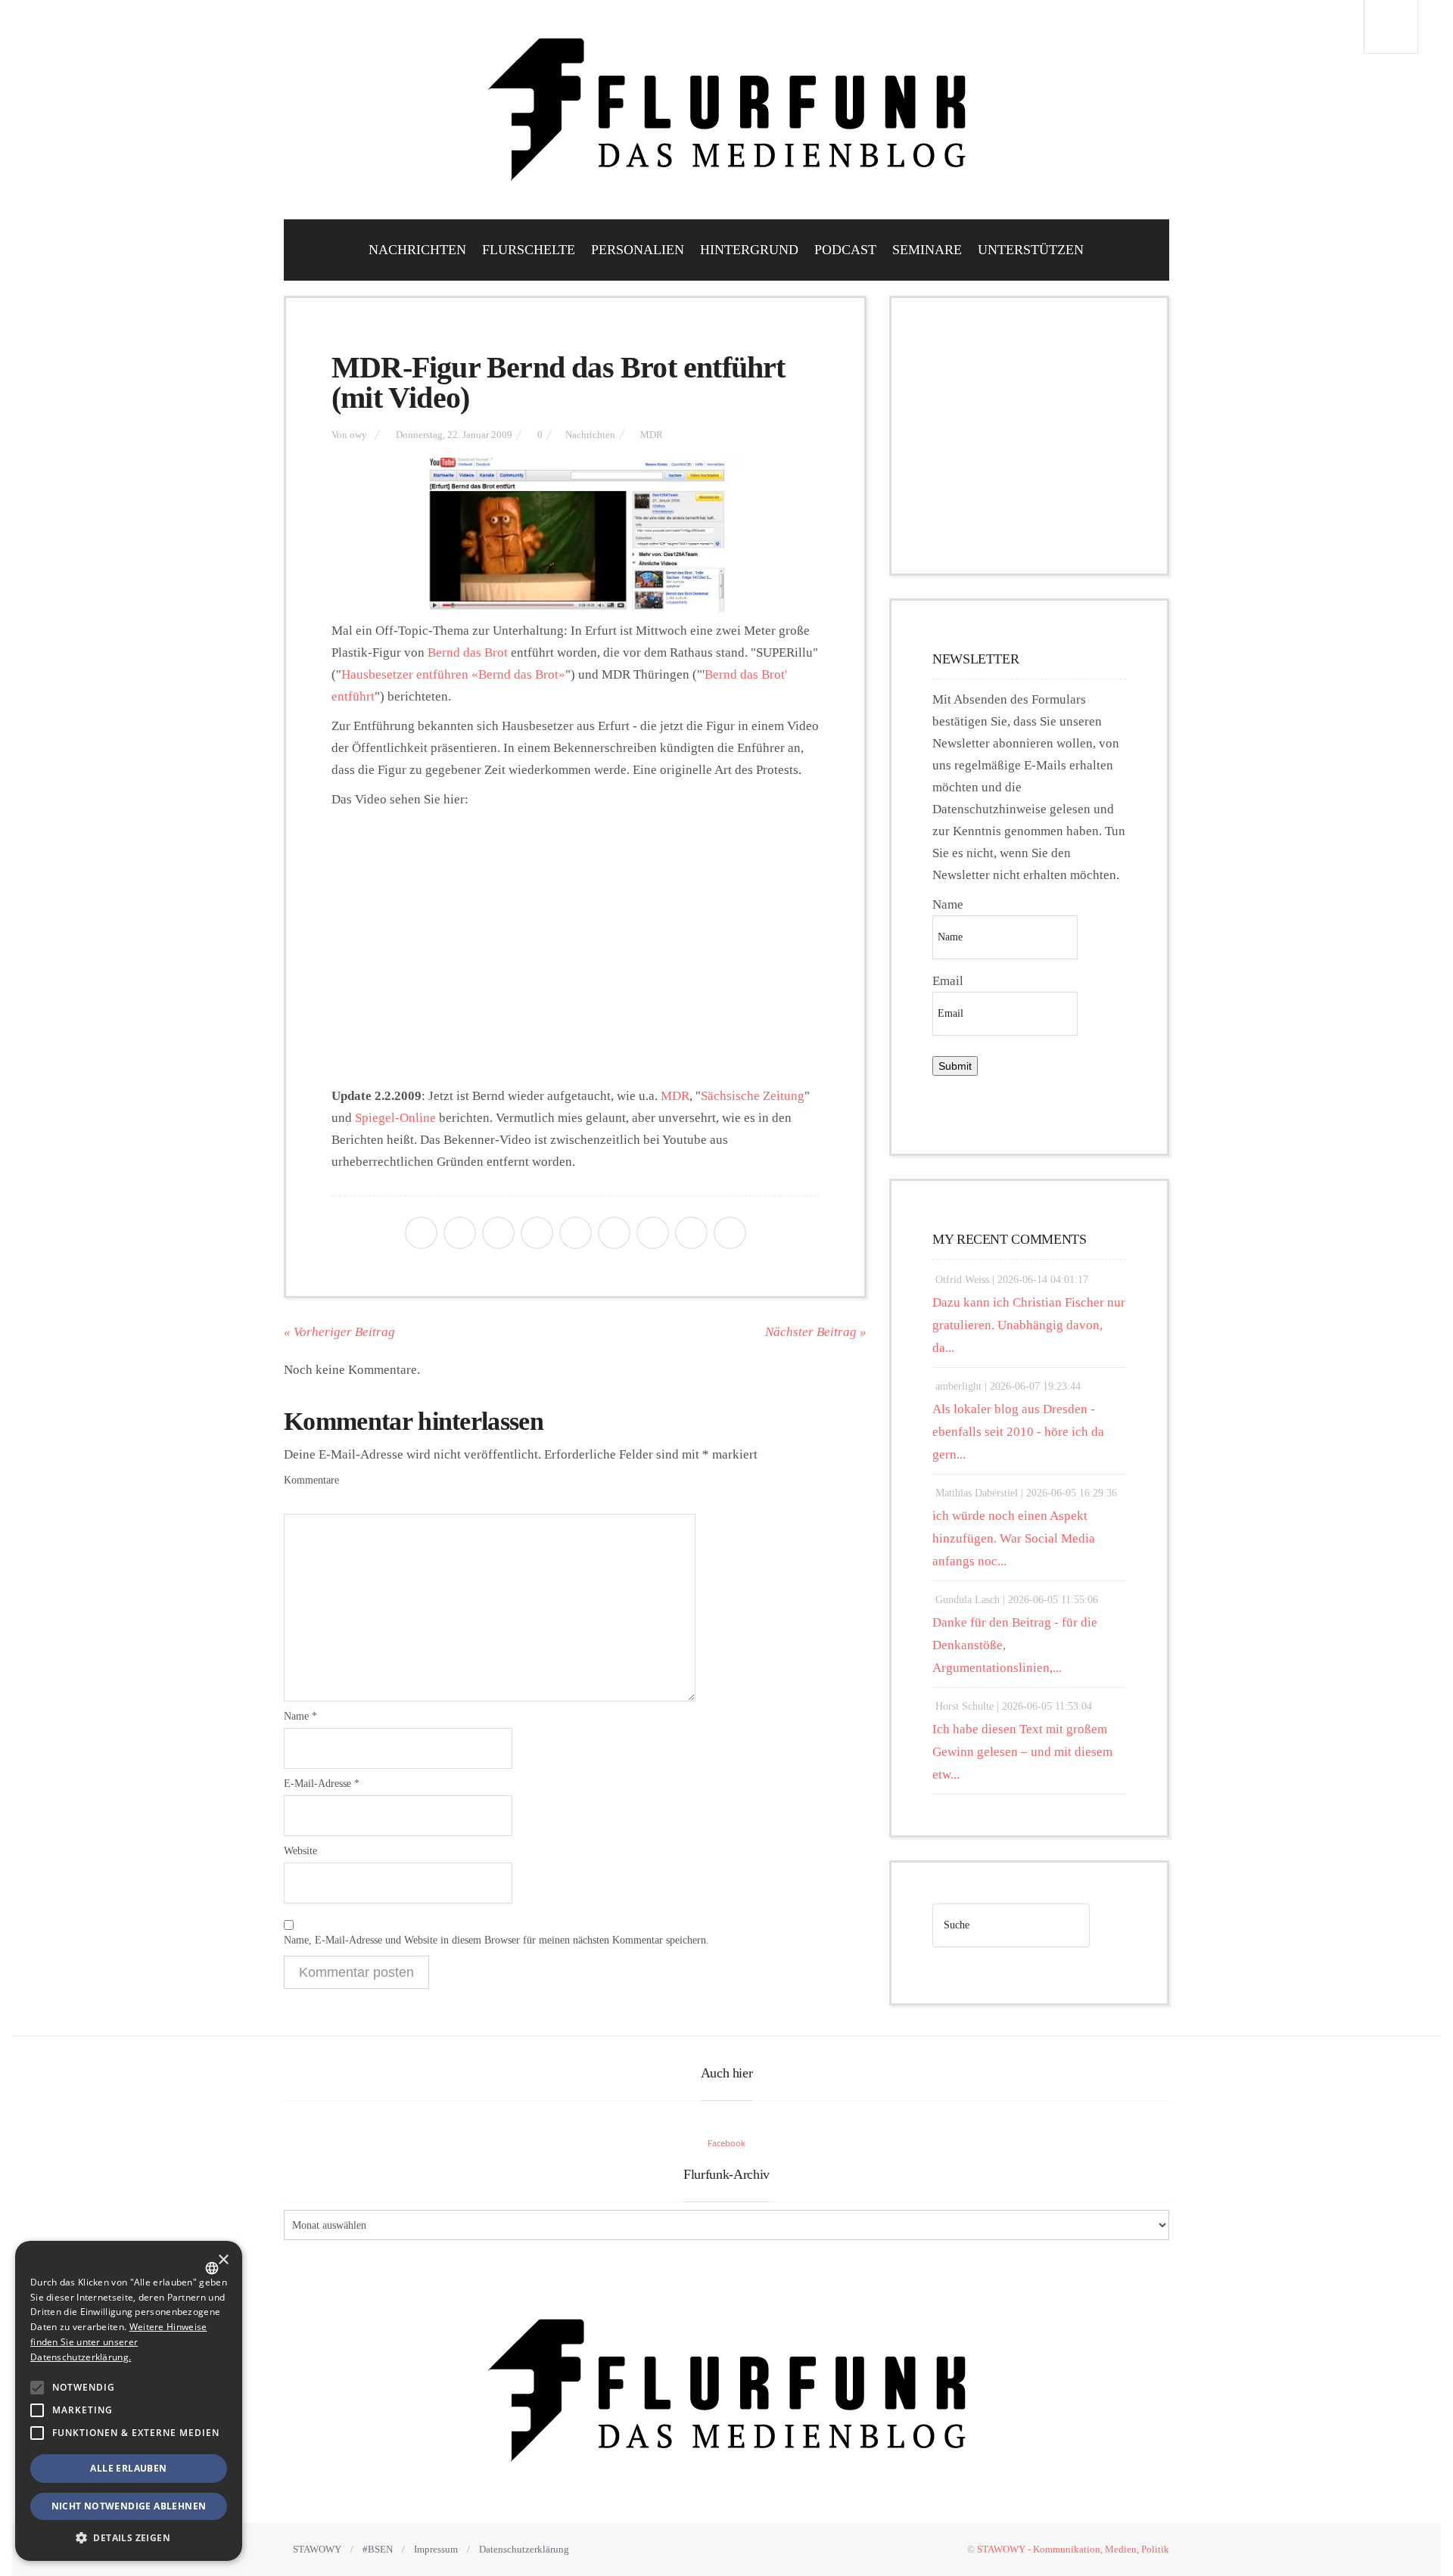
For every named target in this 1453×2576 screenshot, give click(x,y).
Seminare (927, 250)
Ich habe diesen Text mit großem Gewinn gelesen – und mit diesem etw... (1022, 1752)
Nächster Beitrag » (816, 1332)
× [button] (223, 2260)
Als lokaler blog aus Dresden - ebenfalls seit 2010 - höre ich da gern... (1018, 1432)
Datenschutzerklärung (524, 2549)
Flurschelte (529, 250)
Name (300, 1716)
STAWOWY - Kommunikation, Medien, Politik (1073, 2549)
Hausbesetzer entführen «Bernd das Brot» (453, 674)
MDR (652, 435)
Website (300, 1851)
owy (358, 435)
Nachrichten (417, 250)
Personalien (638, 250)
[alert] (129, 2401)
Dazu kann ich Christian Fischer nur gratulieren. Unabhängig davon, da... (1029, 1325)
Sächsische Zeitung (753, 1096)
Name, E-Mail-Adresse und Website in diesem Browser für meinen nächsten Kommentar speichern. (496, 1940)
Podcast (845, 250)
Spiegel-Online (395, 1118)
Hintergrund (749, 250)
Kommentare (311, 1480)
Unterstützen (1031, 250)
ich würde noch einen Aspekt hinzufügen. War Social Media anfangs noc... (1014, 1538)
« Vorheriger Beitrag (339, 1332)
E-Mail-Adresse (322, 1784)
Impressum (436, 2549)
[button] (37, 2388)
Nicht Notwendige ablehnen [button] (129, 2506)
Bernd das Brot (468, 653)
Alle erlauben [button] (128, 2468)
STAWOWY (317, 2549)
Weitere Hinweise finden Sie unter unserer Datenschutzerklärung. (118, 2342)
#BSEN (378, 2549)
